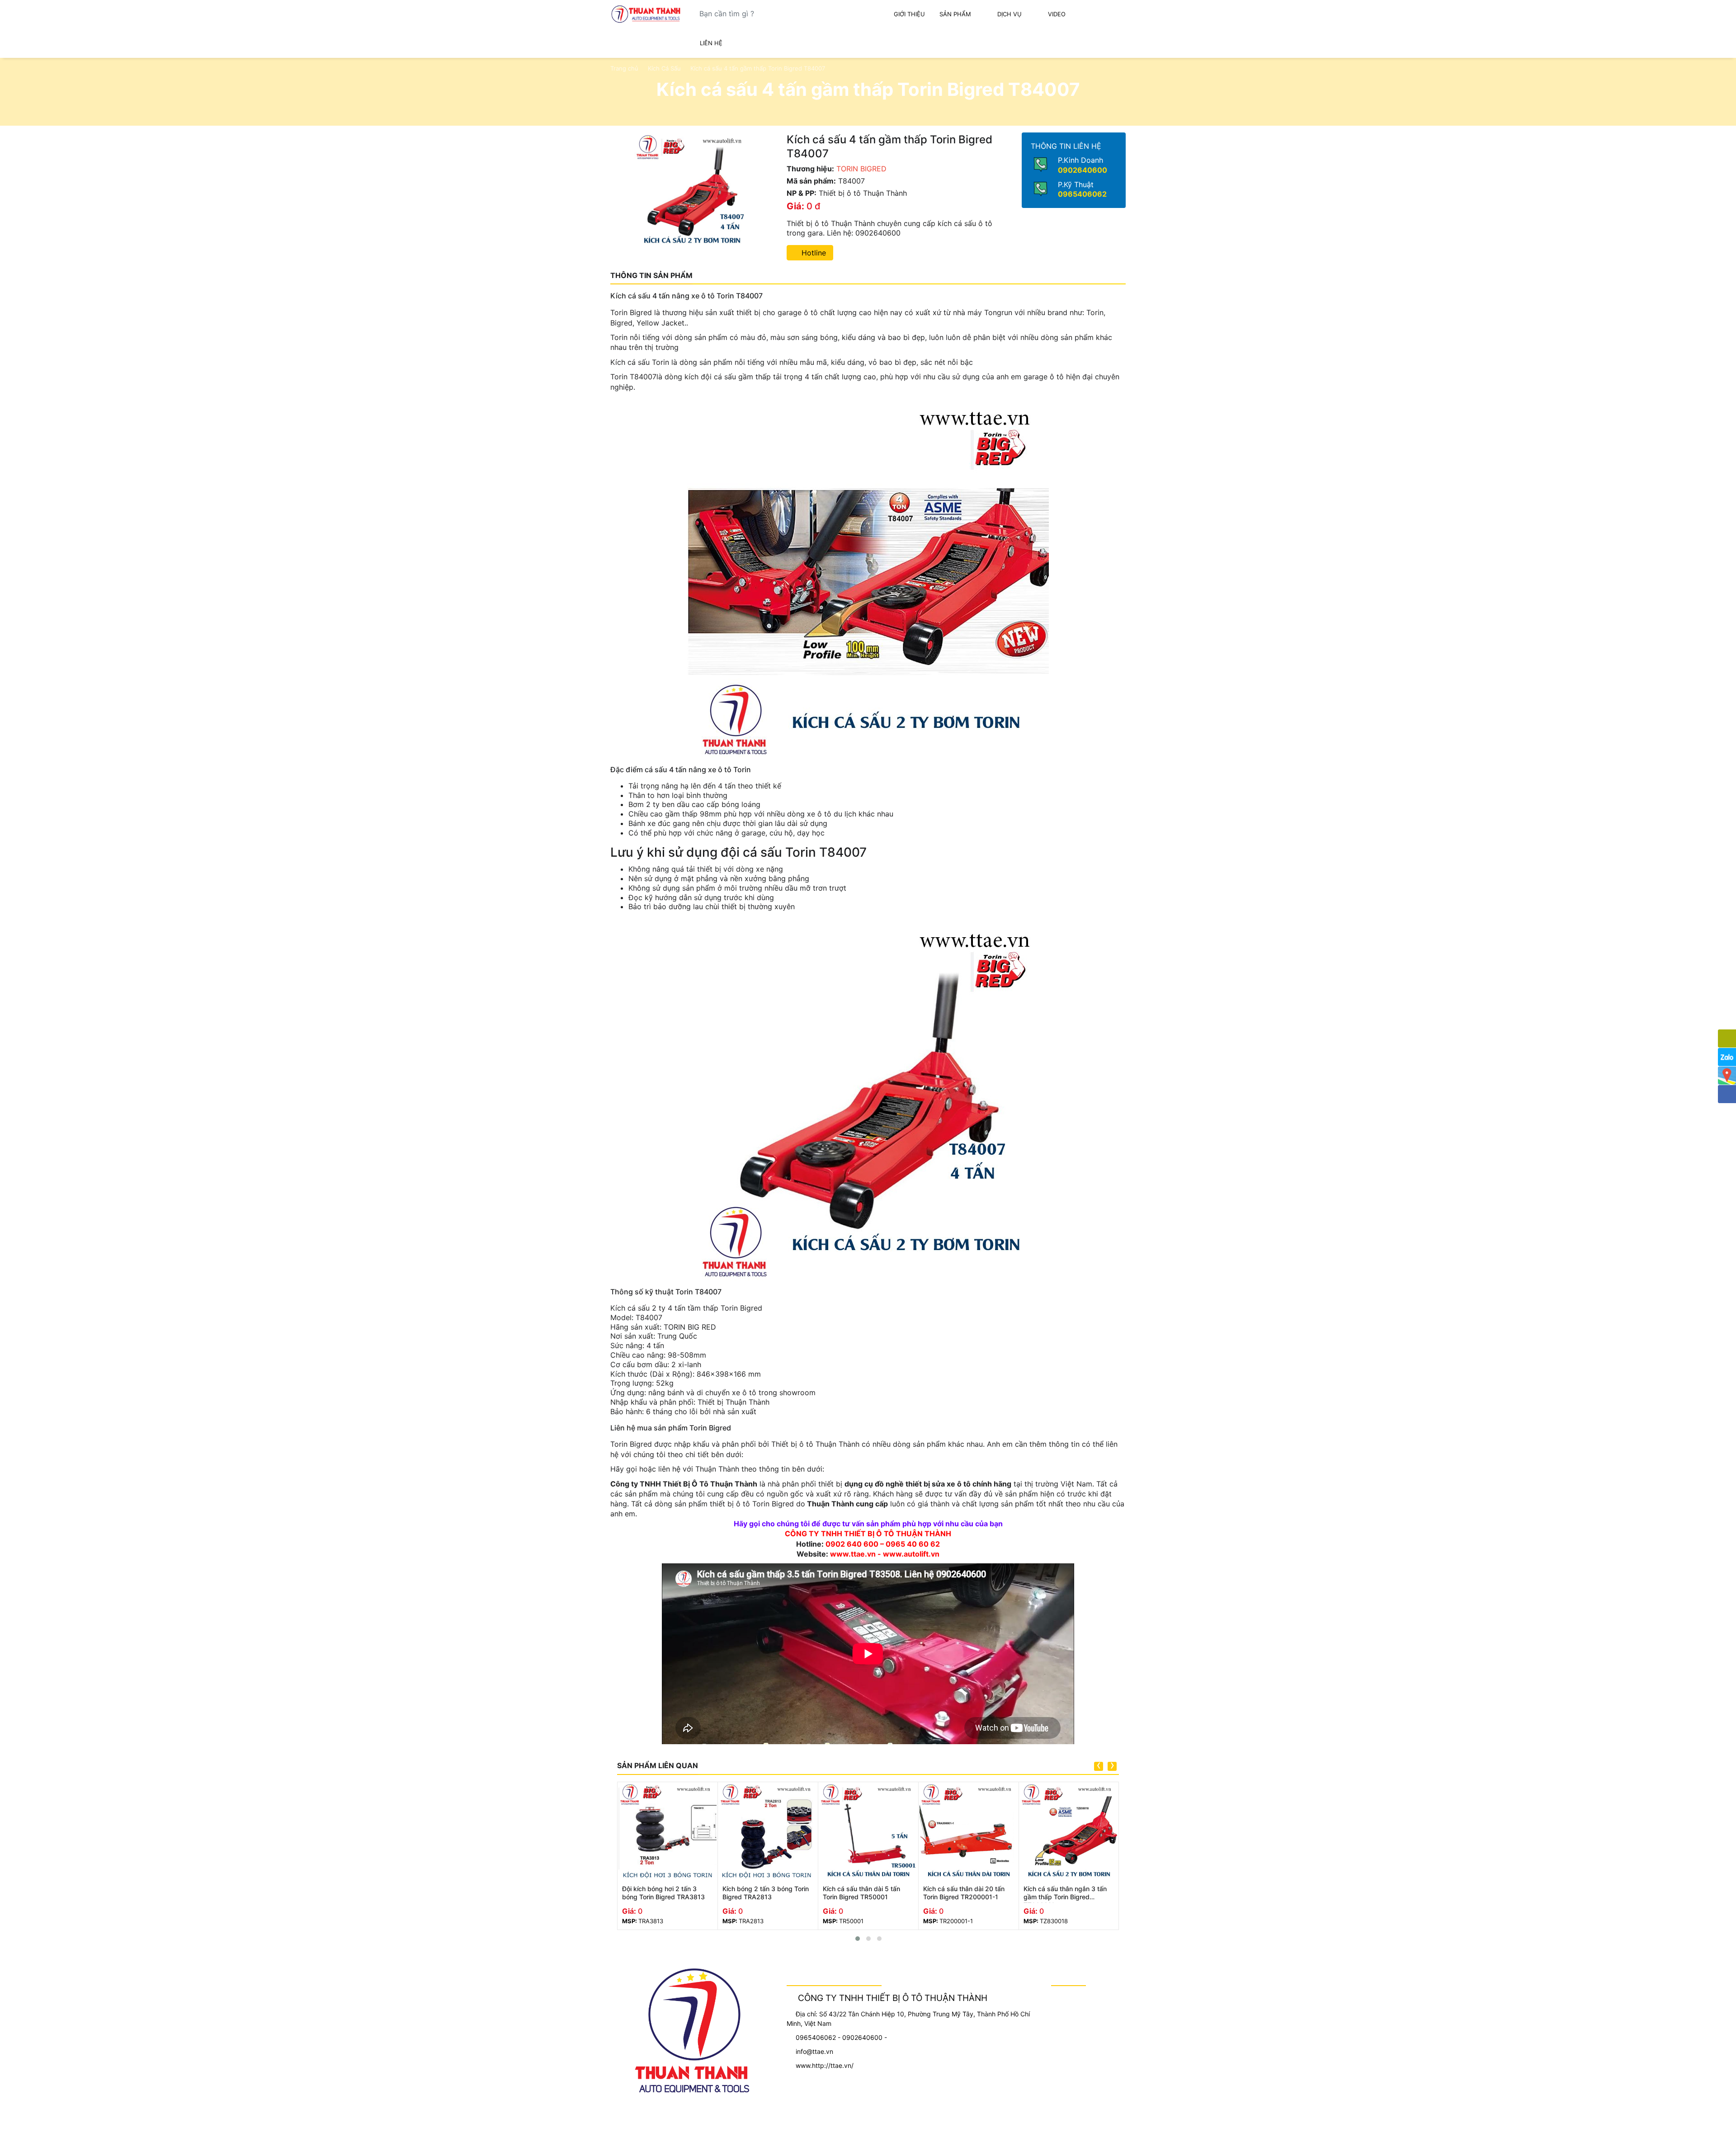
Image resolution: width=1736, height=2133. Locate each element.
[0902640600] (1727, 1038)
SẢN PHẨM (955, 14)
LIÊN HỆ (711, 43)
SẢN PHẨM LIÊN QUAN (658, 1765)
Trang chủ (624, 68)
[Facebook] (1727, 1094)
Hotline (813, 253)
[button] (858, 1939)
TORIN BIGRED (861, 169)
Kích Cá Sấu (664, 68)
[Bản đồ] (1727, 1076)
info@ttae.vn (814, 2051)
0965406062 (1082, 194)
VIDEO (1057, 14)
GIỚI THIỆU (909, 14)
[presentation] (1099, 1766)
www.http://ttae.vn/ (825, 2065)
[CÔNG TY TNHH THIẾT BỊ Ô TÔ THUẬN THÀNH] (646, 14)
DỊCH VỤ (1010, 14)
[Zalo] (1727, 1057)
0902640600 (1083, 170)
